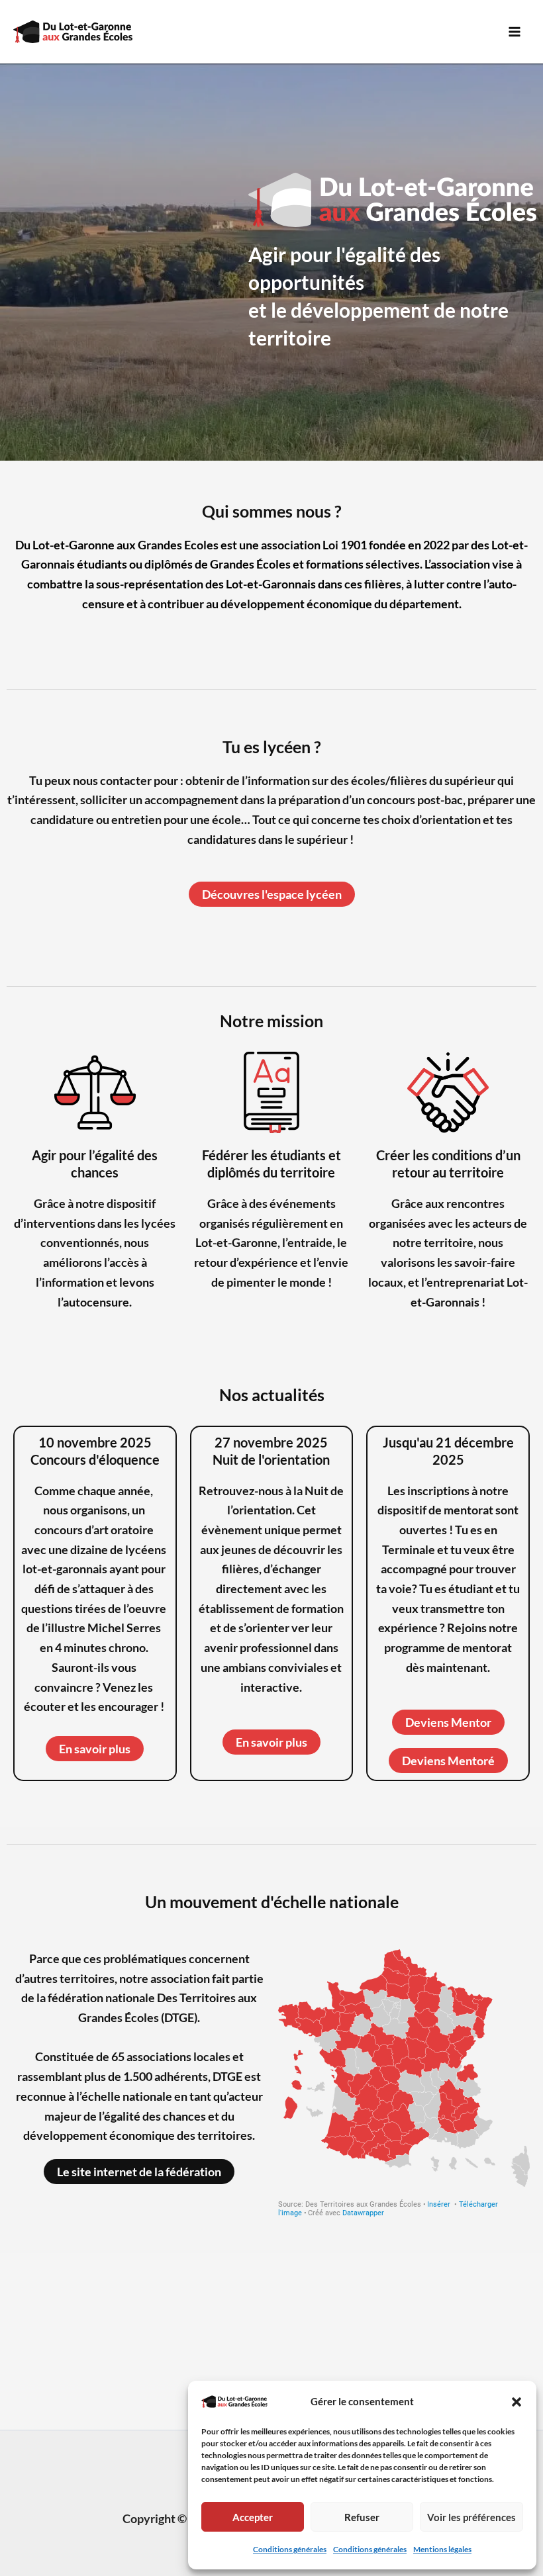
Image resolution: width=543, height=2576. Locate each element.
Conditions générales (290, 2549)
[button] (517, 2402)
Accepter (253, 2517)
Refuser (362, 2517)
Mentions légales (442, 2549)
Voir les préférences (471, 2517)
